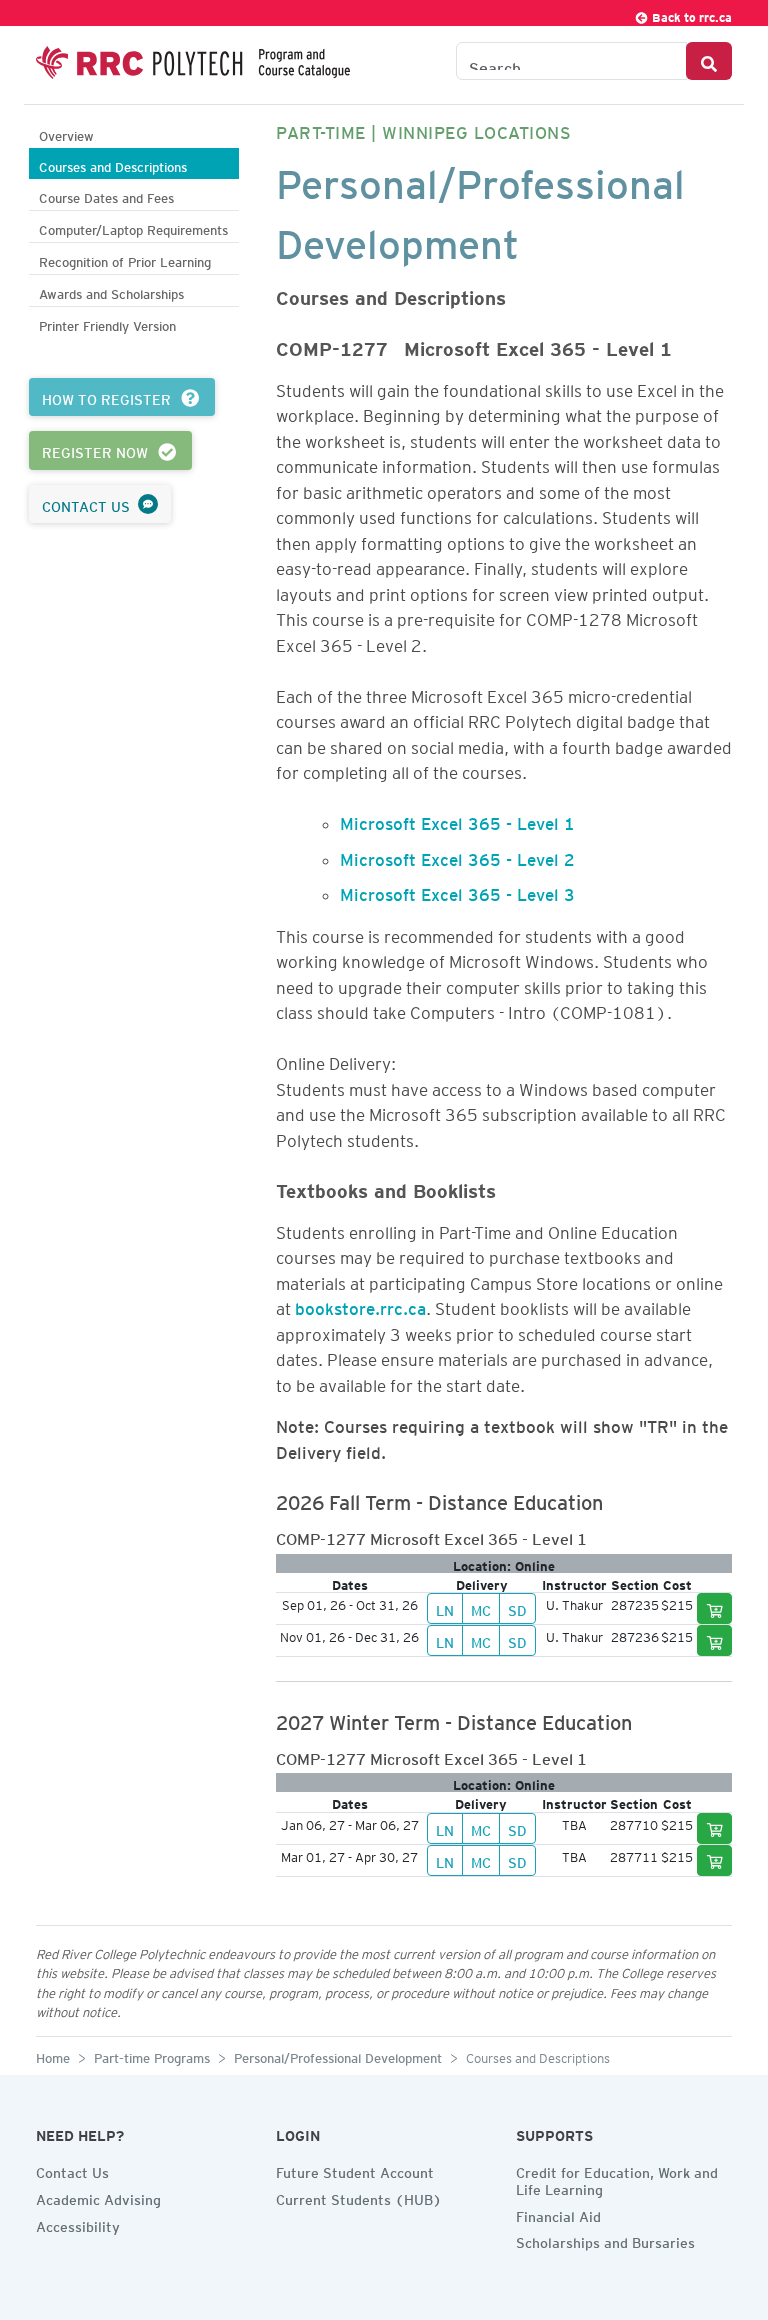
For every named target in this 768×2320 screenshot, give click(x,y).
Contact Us (72, 2170)
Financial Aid (558, 2214)
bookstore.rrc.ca (360, 1305)
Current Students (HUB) (359, 2197)
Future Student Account (355, 2170)
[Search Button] (709, 61)
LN (445, 1608)
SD (517, 1608)
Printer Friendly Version (107, 323)
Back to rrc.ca (690, 14)
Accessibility (78, 2224)
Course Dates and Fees (106, 195)
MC (481, 1608)
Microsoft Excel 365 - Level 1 (457, 820)
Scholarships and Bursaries (605, 2240)
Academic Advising (98, 2197)
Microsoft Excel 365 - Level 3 (457, 891)
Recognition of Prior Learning (125, 259)
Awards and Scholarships (111, 291)
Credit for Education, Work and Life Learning (617, 2178)
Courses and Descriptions (113, 164)
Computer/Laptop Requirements (133, 227)
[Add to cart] (715, 1608)
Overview (66, 133)
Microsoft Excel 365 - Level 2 (457, 856)
